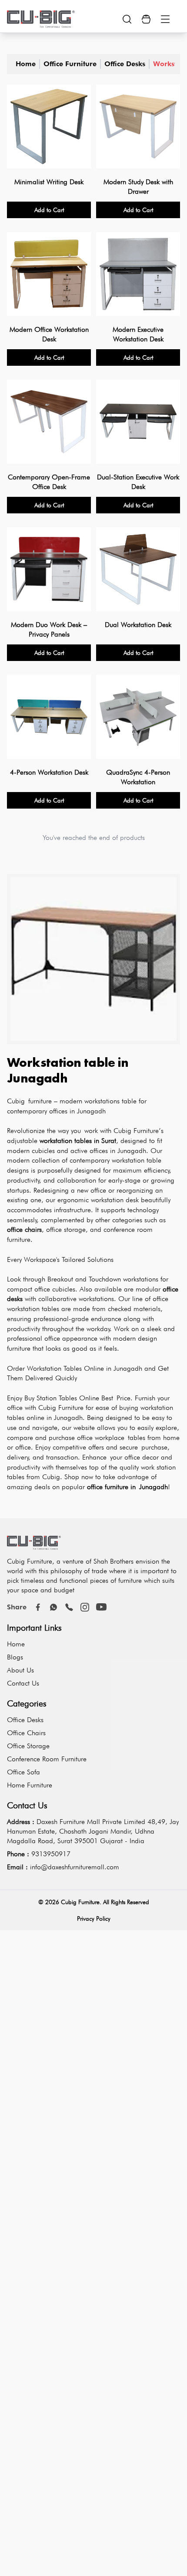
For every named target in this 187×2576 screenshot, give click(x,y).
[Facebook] (38, 1607)
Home (26, 64)
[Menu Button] (165, 19)
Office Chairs (26, 1733)
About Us (20, 1670)
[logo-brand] (41, 19)
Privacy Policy (94, 1919)
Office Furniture (70, 64)
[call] (69, 1607)
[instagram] (85, 1607)
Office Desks (125, 64)
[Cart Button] (146, 19)
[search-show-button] (127, 19)
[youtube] (101, 1607)
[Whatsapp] (53, 1607)
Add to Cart (49, 210)
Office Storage (28, 1746)
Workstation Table (164, 64)
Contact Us (23, 1683)
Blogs (15, 1657)
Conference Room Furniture (47, 1759)
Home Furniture (30, 1785)
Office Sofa (23, 1772)
